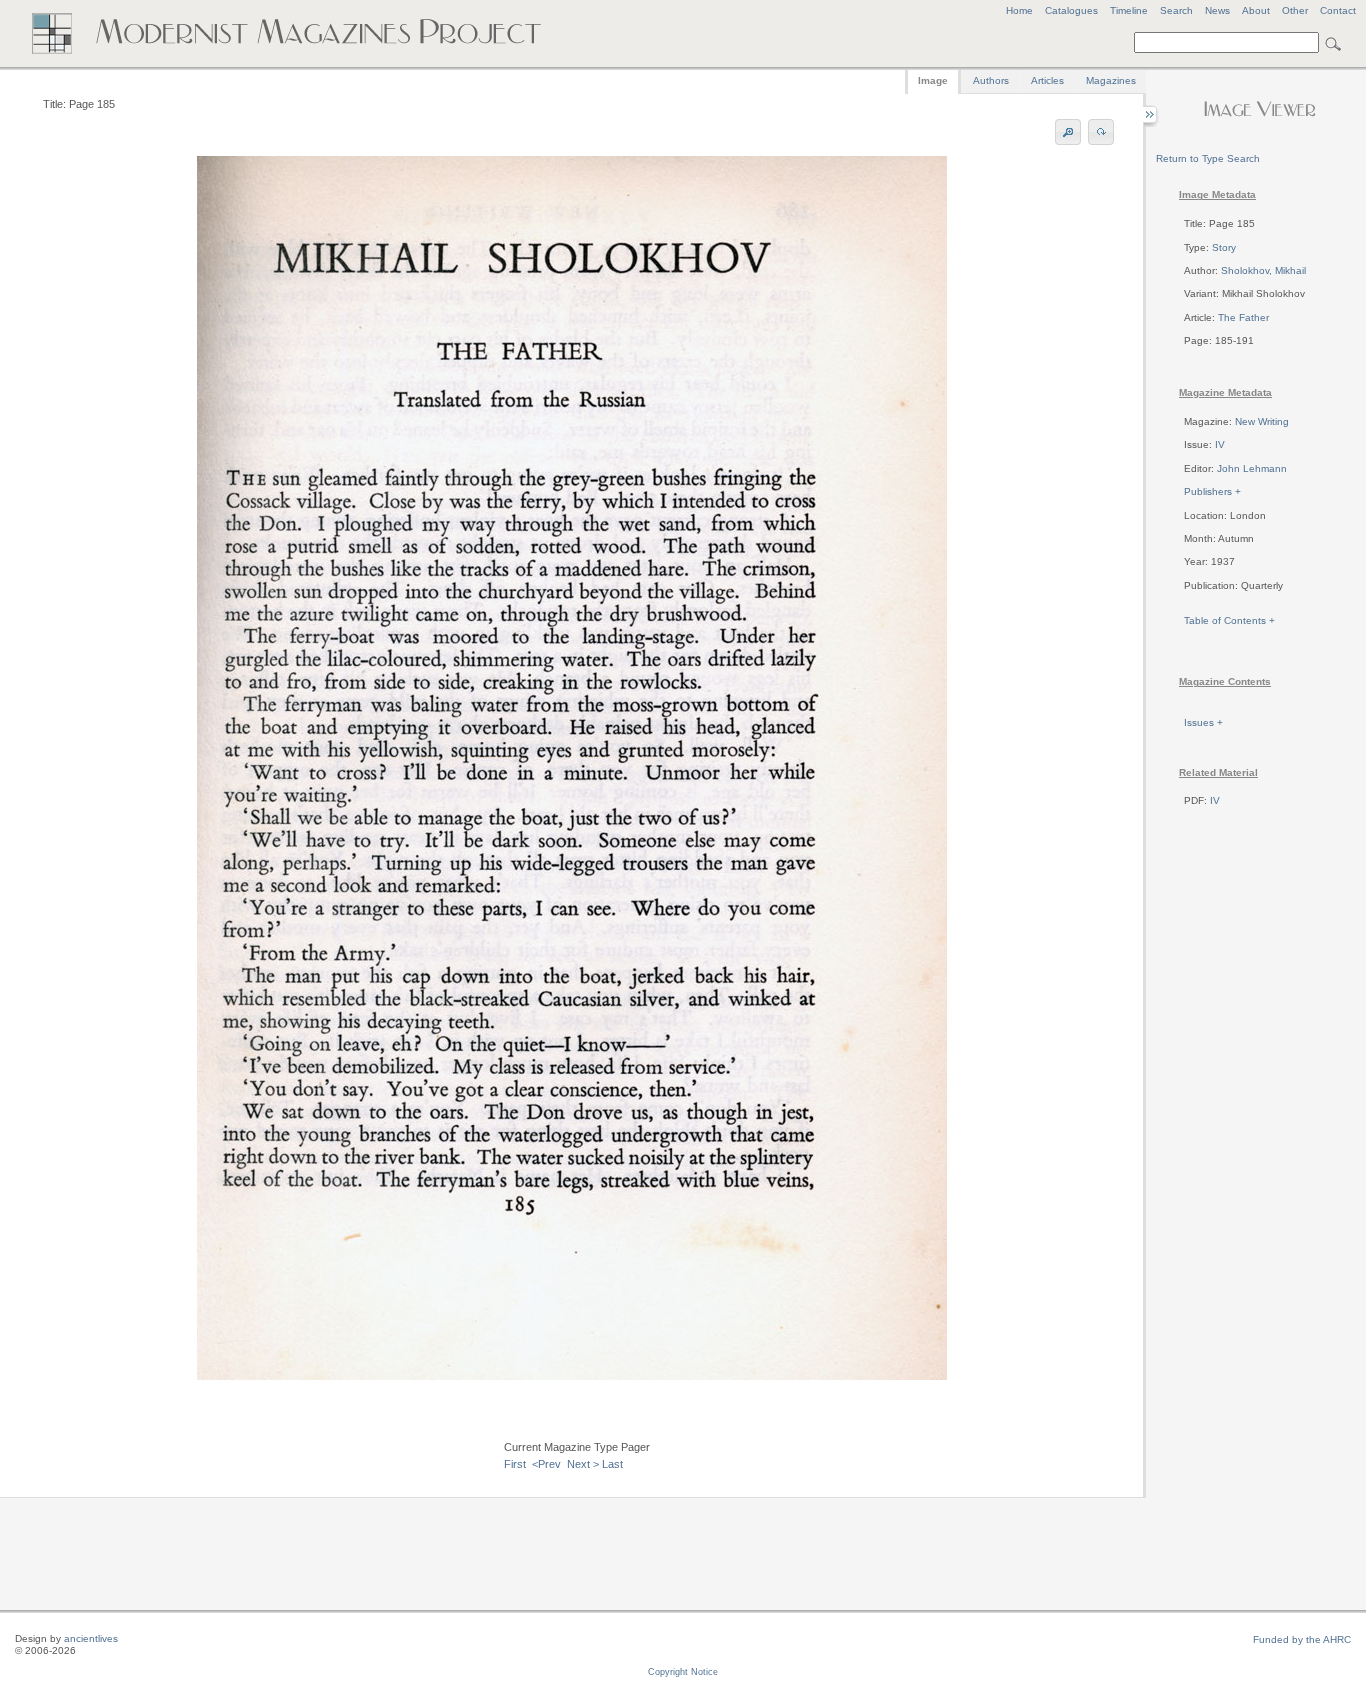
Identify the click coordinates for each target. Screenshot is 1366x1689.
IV (1220, 444)
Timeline (1129, 10)
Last (612, 1464)
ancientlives (91, 1638)
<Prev (546, 1464)
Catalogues (1071, 10)
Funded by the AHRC (1302, 1639)
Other (1295, 10)
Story (1224, 247)
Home (1019, 10)
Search (1176, 10)
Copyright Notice (683, 1672)
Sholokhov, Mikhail (1263, 270)
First (515, 1464)
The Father (1243, 317)
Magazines (1111, 80)
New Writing (1262, 421)
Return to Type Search (1208, 158)
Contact (1338, 10)
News (1217, 10)
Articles (1047, 80)
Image (933, 80)
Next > (583, 1464)
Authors (991, 80)
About (1256, 10)
